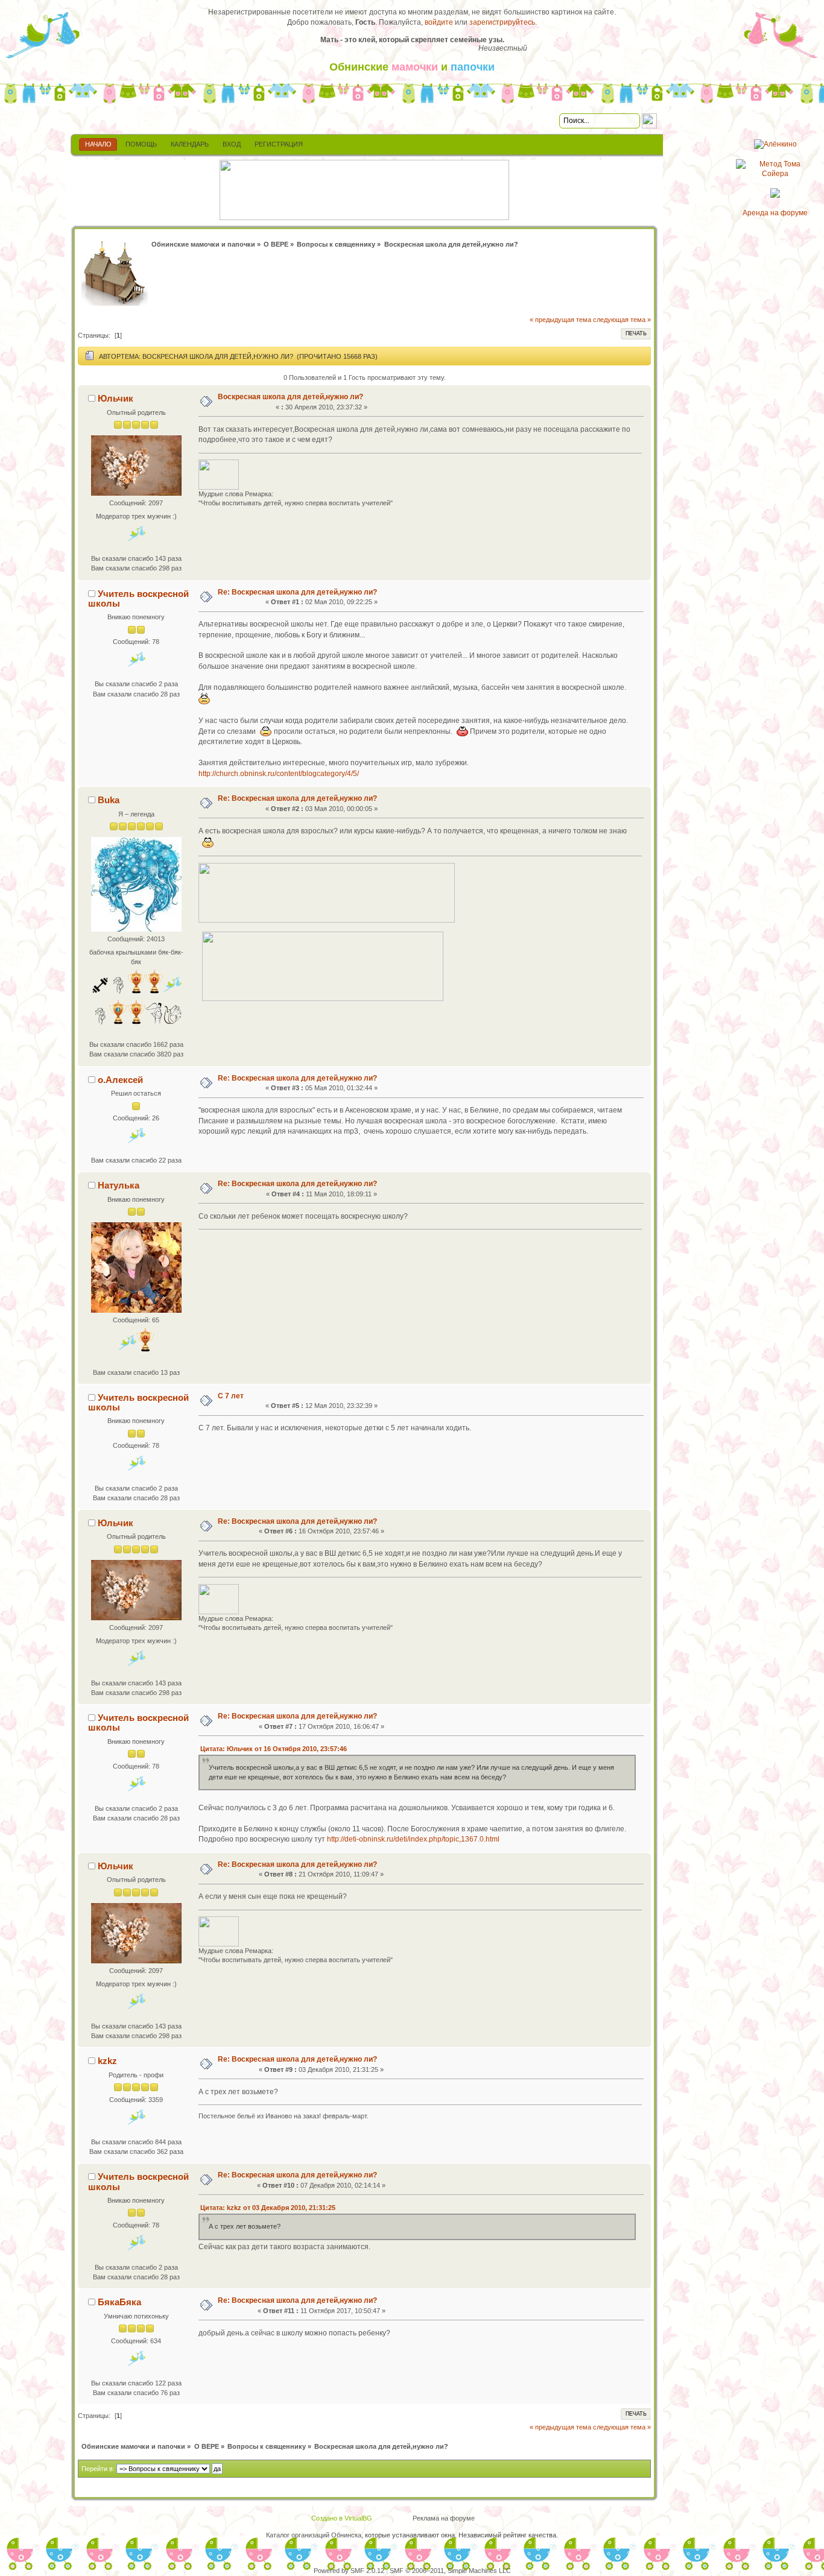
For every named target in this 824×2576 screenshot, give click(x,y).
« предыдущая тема (560, 320)
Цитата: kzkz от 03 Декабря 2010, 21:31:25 (268, 2208)
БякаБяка (119, 2302)
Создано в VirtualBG (342, 2518)
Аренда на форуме (775, 213)
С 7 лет (231, 1396)
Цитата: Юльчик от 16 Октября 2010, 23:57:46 (274, 1749)
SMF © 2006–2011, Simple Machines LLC (450, 2571)
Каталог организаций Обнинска (314, 2535)
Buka (109, 800)
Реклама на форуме (444, 2518)
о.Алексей (120, 1080)
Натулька (119, 1185)
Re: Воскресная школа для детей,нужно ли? (297, 592)
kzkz (107, 2061)
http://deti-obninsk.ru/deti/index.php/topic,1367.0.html (413, 1839)
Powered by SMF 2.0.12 (349, 2571)
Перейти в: (98, 2469)
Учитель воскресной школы (138, 598)
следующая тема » (622, 320)
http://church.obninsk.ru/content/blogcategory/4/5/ (279, 774)
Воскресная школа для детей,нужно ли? (290, 397)
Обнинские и (412, 67)
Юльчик (116, 398)
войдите (439, 22)
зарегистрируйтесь (502, 22)
